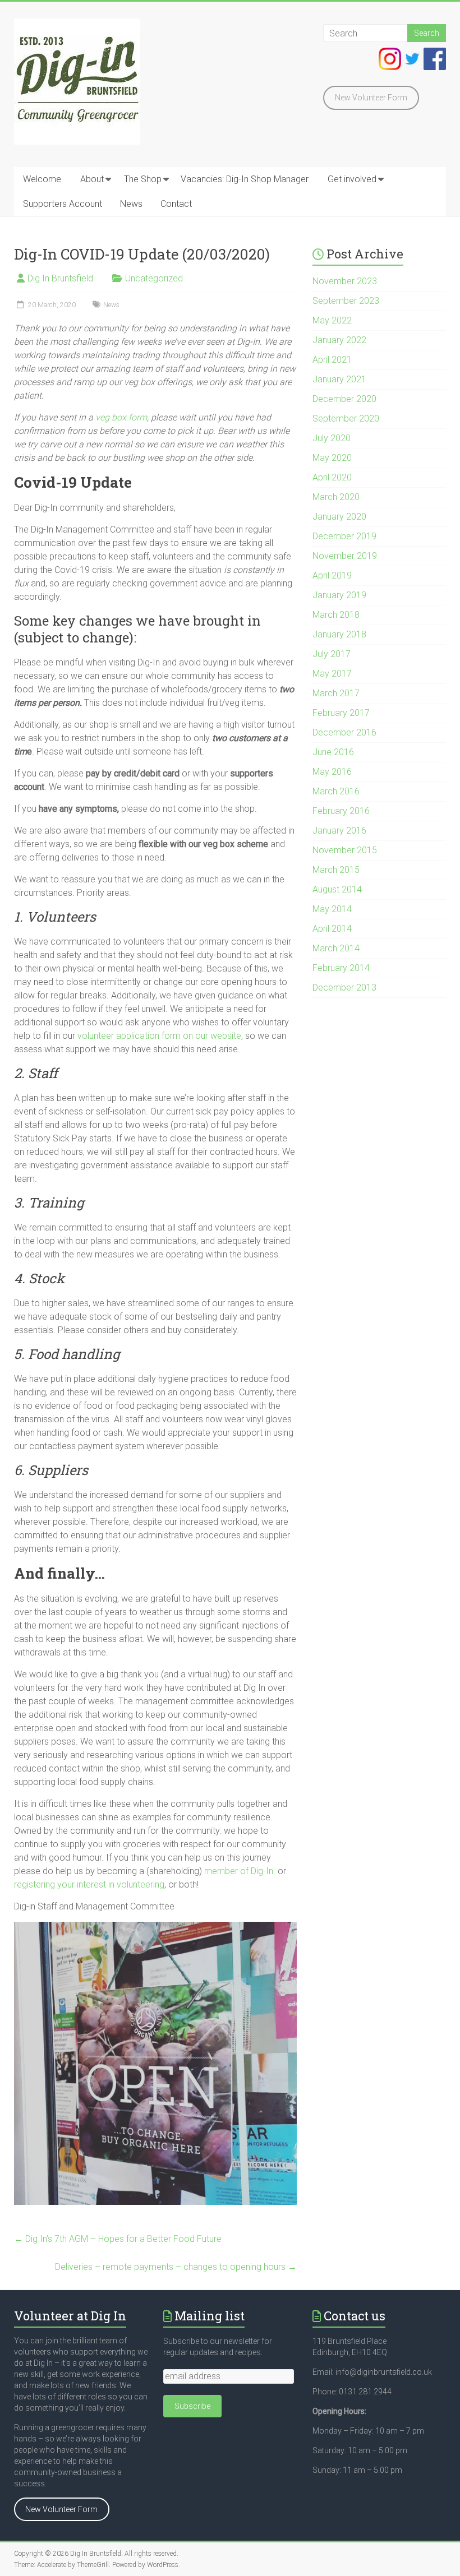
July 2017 (332, 654)
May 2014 (332, 909)
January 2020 (339, 517)
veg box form (121, 417)
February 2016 (341, 811)
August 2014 (337, 889)
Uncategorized (154, 278)
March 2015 (336, 870)
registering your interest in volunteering (89, 1884)
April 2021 (332, 360)
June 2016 (333, 752)
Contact (176, 204)
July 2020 (332, 438)
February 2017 (341, 713)
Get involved (352, 179)
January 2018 (339, 634)
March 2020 (336, 497)
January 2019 (339, 595)
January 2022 (339, 340)
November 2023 (345, 281)
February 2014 (341, 968)
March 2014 (336, 948)
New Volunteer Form (371, 98)
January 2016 (339, 831)
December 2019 (344, 536)
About (92, 179)
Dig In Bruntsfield (60, 278)
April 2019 (332, 575)
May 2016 (332, 772)
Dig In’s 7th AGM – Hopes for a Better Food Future (118, 2239)
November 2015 (345, 850)
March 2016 (336, 791)
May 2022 (332, 320)
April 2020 (332, 477)
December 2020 (344, 399)
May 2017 (332, 674)
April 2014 (332, 929)
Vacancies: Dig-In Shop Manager (245, 179)
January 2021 (339, 379)
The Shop (143, 179)
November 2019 (345, 556)
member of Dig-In (239, 1871)
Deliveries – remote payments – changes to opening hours (176, 2267)
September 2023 (346, 301)
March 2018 (336, 615)
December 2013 (344, 988)
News (131, 204)
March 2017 (336, 693)
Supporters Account (63, 204)
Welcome (42, 179)
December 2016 (344, 732)
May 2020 (332, 458)
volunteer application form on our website (159, 1036)
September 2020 (346, 418)
